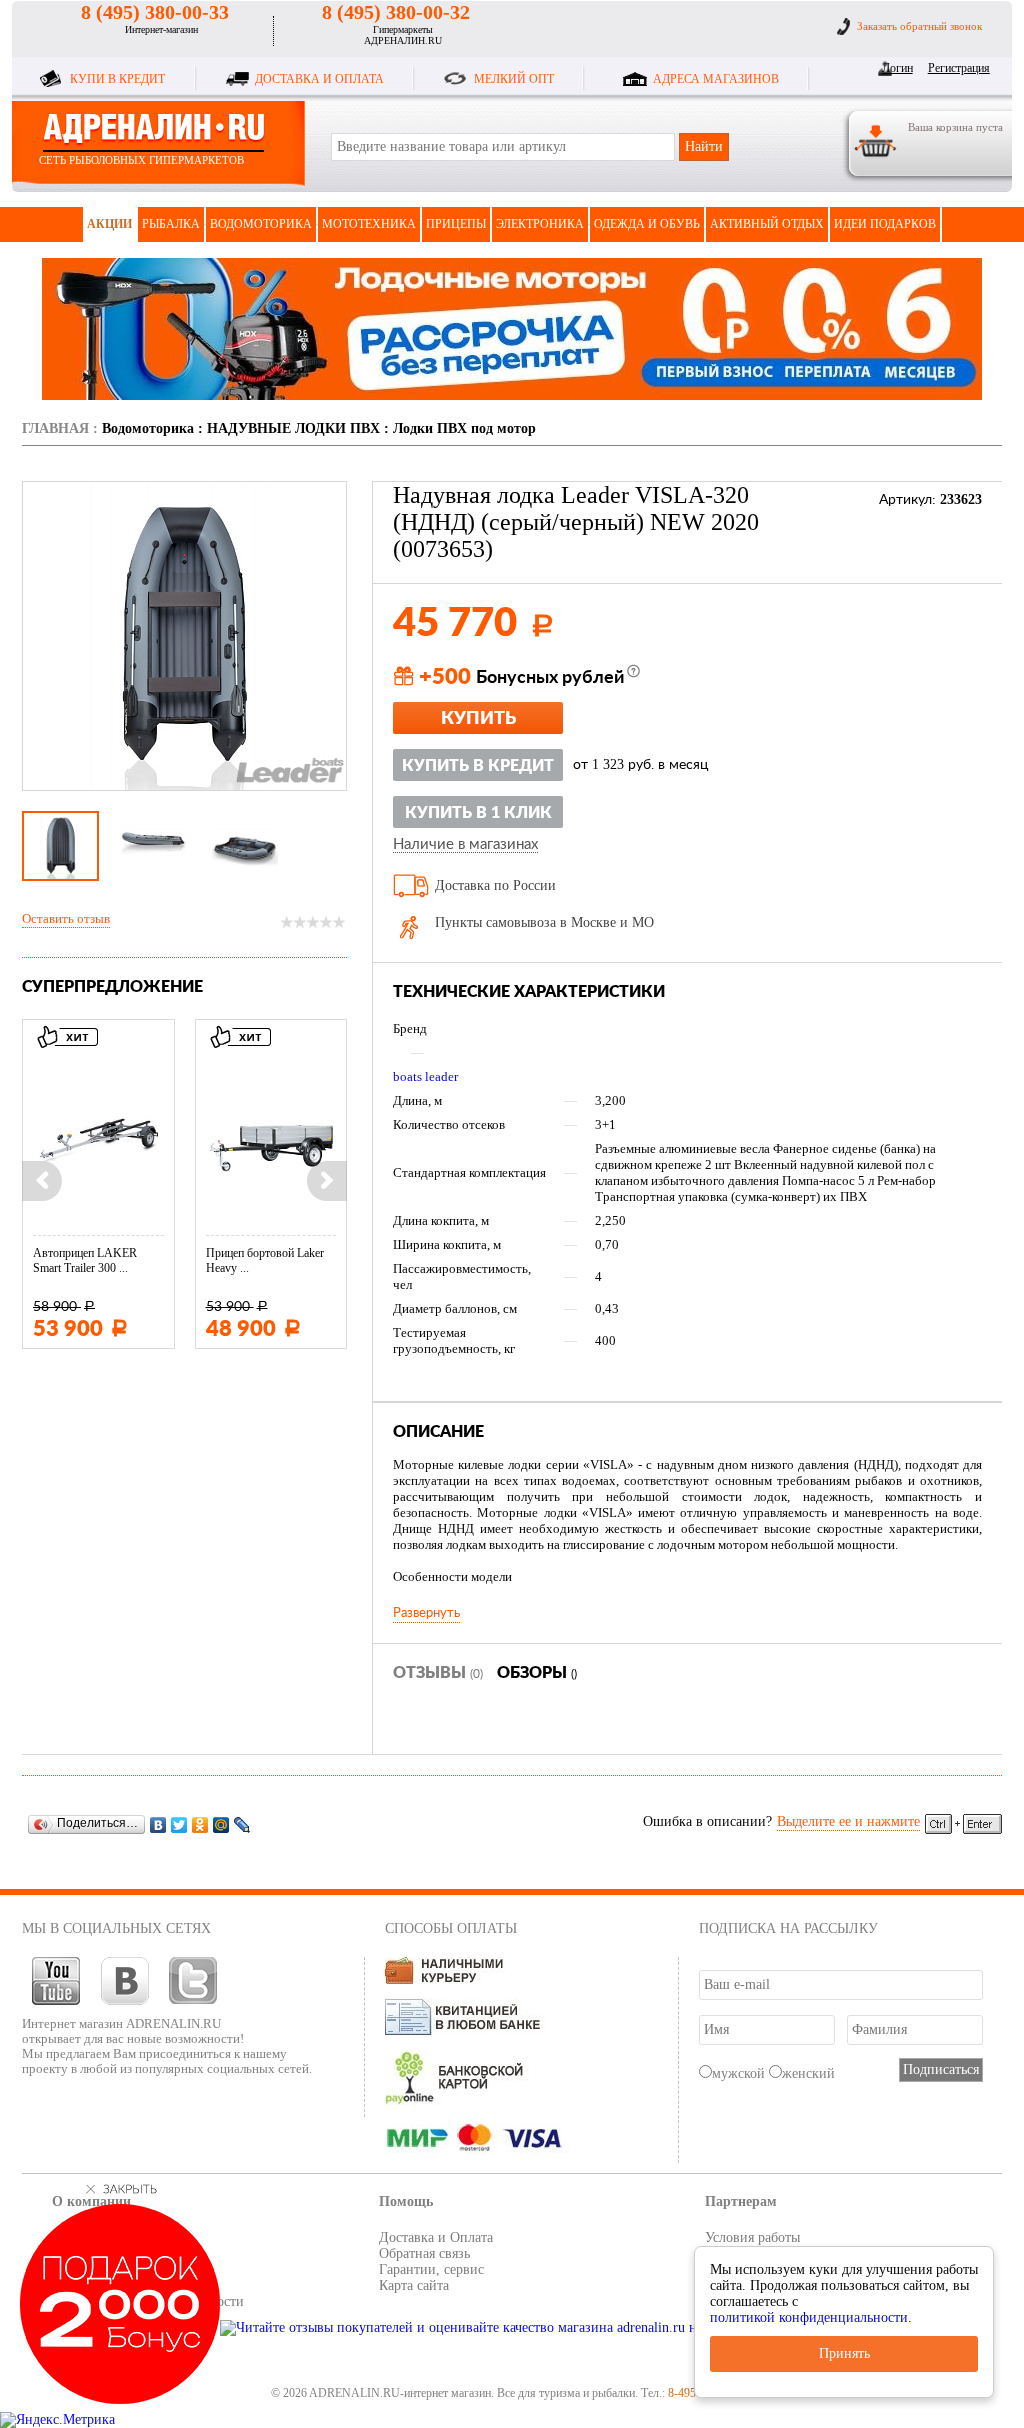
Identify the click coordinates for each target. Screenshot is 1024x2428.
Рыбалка (171, 224)
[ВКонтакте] (158, 1824)
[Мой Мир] (221, 1824)
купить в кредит (478, 766)
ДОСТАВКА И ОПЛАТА (319, 79)
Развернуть (426, 1613)
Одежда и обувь (647, 224)
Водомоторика (261, 224)
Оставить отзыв (66, 918)
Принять (844, 2353)
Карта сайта (414, 2285)
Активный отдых (767, 224)
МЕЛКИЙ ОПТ (514, 79)
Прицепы (456, 224)
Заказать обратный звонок (919, 26)
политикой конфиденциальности (809, 2317)
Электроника (540, 224)
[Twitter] (179, 1824)
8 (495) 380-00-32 (396, 12)
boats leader (425, 1076)
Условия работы (752, 2237)
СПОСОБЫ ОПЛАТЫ (451, 1928)
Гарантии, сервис (431, 2269)
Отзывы (438, 1673)
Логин (897, 68)
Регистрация (955, 68)
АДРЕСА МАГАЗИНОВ (716, 79)
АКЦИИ (109, 224)
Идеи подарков (885, 224)
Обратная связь (424, 2253)
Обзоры (537, 1673)
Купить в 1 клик (478, 813)
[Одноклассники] (200, 1824)
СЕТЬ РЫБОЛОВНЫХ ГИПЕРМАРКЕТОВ (141, 160)
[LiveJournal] (242, 1824)
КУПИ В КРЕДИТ (117, 79)
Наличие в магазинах (465, 845)
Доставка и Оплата (436, 2237)
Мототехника (369, 224)
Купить (478, 719)
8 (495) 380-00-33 (155, 12)
